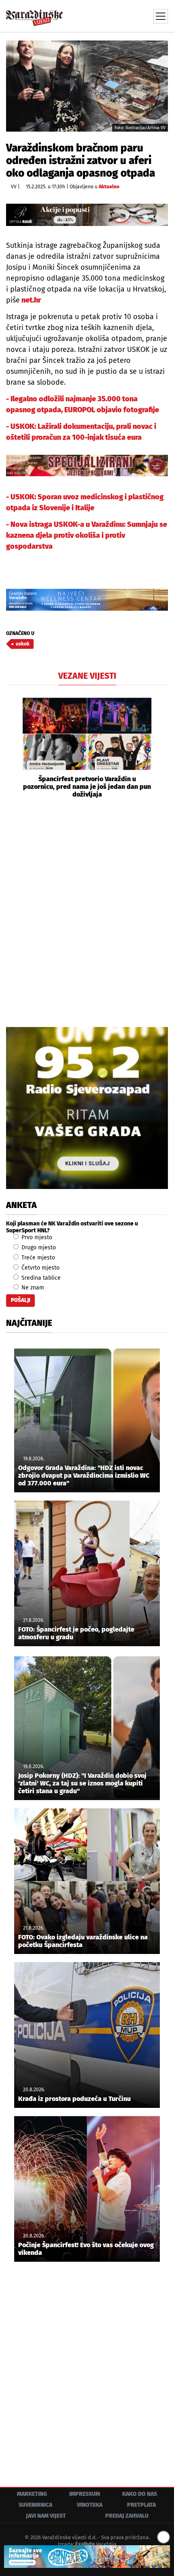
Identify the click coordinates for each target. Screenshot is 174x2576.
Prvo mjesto (36, 1237)
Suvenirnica (35, 2505)
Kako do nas (140, 2494)
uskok (23, 644)
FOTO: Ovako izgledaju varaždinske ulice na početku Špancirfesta (83, 1941)
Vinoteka (90, 2505)
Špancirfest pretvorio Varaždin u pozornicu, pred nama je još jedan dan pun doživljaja (87, 787)
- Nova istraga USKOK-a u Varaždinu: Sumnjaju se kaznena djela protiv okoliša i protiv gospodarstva (87, 535)
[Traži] (107, 15)
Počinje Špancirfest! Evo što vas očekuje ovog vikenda (86, 2249)
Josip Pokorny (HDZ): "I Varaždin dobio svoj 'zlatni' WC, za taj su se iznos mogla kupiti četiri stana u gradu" (82, 1783)
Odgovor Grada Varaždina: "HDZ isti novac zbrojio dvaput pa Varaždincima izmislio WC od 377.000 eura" (84, 1476)
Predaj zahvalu (127, 2516)
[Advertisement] (87, 912)
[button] (12, 748)
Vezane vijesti (87, 676)
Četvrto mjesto (40, 1268)
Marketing (32, 2494)
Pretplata (141, 2505)
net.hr (30, 300)
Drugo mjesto (38, 1248)
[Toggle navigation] (161, 16)
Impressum (85, 2494)
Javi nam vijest (46, 2516)
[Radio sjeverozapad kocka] (87, 1108)
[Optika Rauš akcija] (87, 215)
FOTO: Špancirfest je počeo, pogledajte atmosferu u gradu (76, 1633)
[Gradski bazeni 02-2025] (87, 600)
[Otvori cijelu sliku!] (87, 86)
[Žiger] (87, 466)
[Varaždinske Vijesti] (34, 14)
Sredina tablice (40, 1278)
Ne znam (32, 1288)
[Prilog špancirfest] (87, 2557)
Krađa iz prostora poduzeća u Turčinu (74, 2099)
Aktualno (109, 187)
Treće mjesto (37, 1258)
